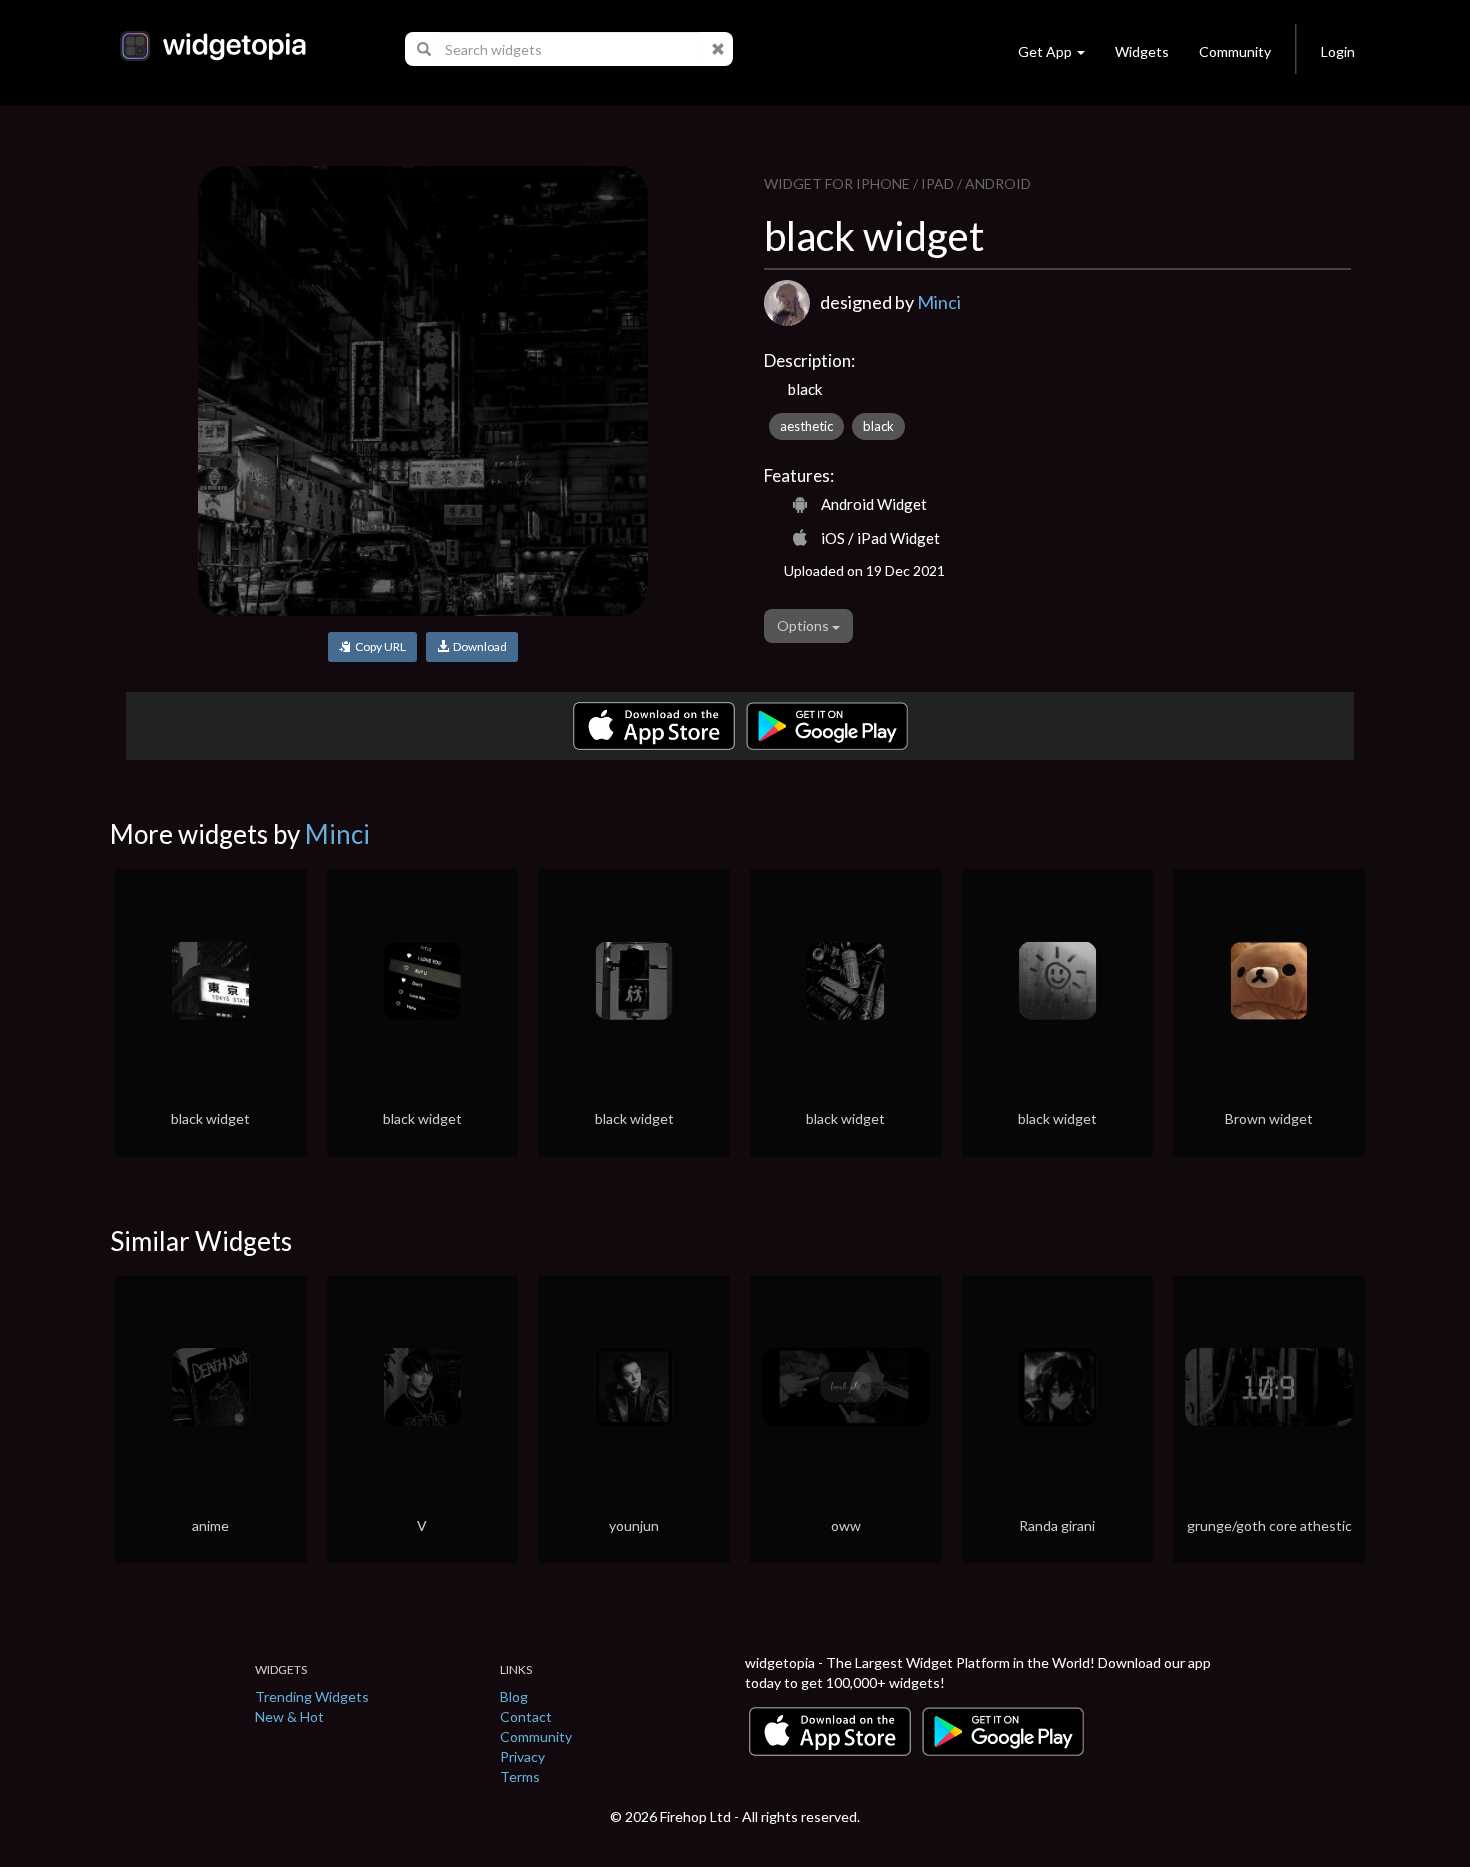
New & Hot (289, 1716)
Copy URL (378, 646)
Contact (526, 1716)
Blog (514, 1696)
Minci (939, 302)
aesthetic (806, 426)
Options (804, 625)
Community (1235, 51)
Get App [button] (1045, 51)
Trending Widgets (312, 1696)
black (878, 426)
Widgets (1142, 51)
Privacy (522, 1756)
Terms (520, 1776)
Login (1338, 51)
